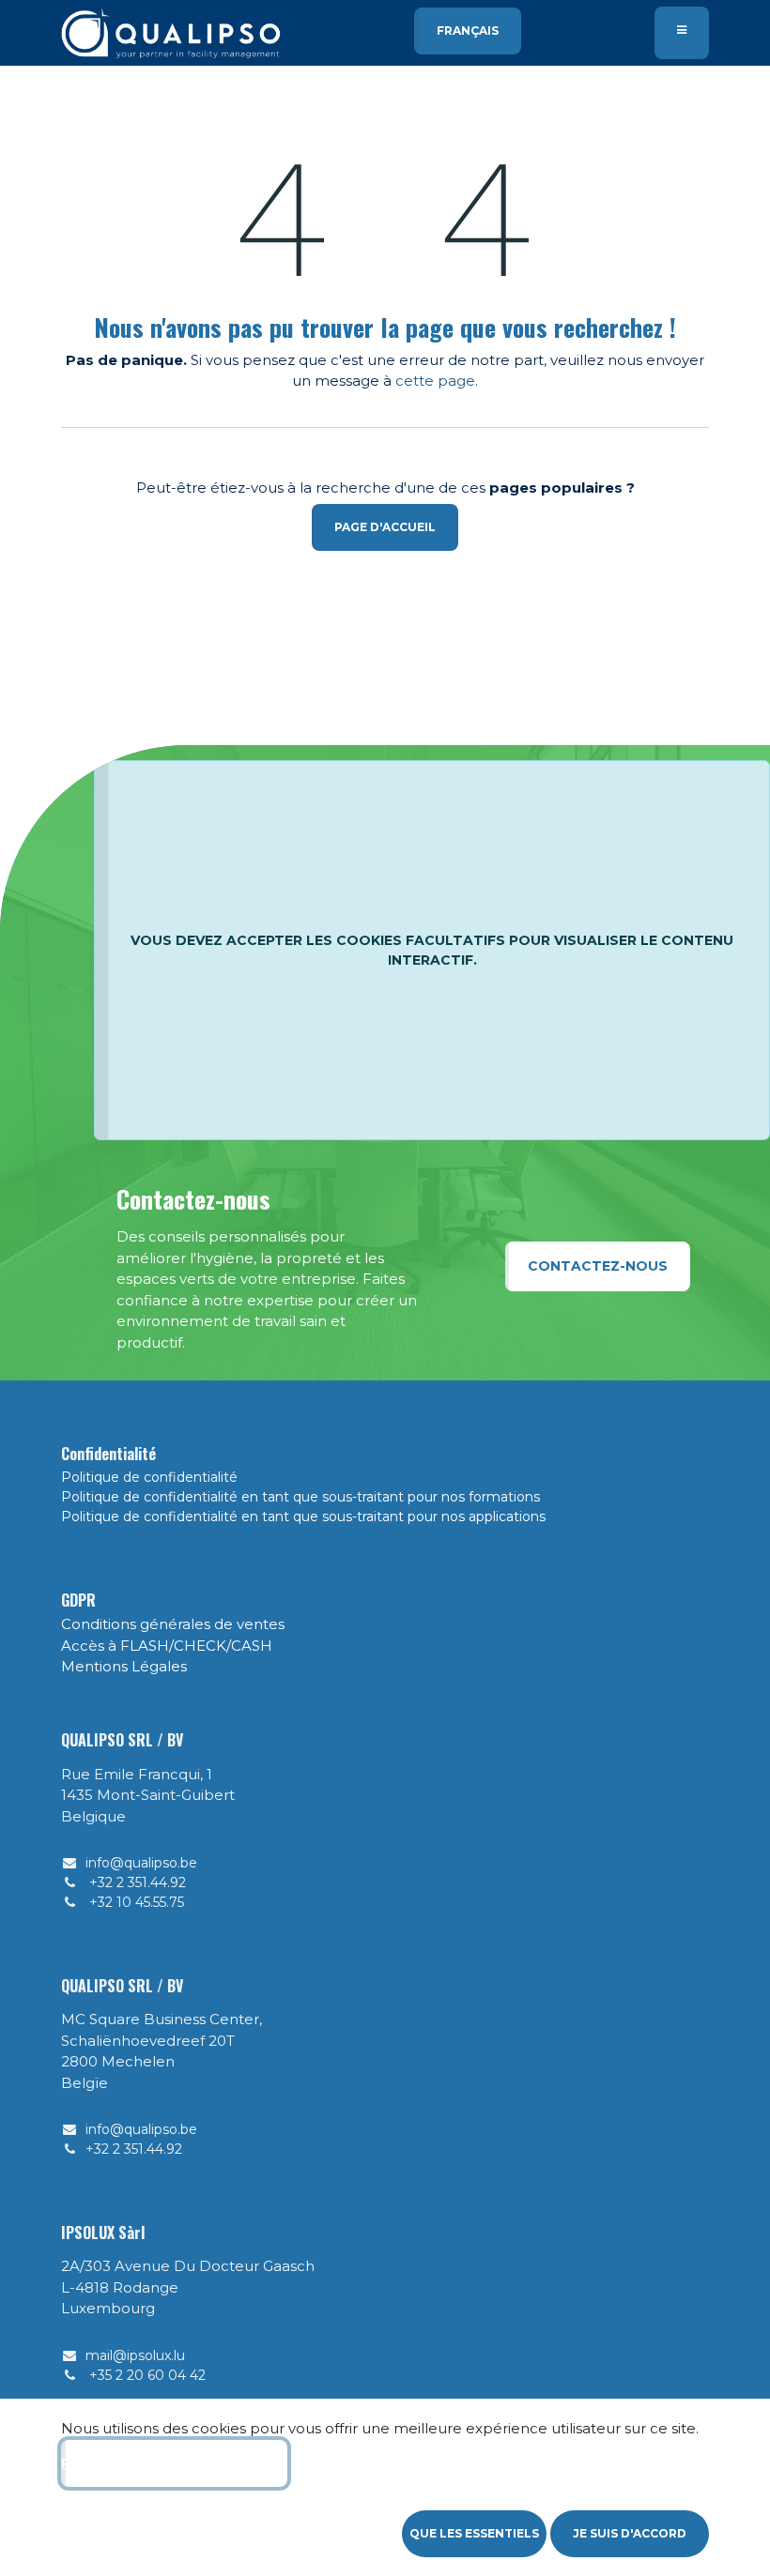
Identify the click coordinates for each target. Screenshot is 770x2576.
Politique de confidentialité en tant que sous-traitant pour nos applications (303, 1517)
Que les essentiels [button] (474, 2533)
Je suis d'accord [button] (630, 2533)
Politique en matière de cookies (174, 2463)
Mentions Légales (124, 1666)
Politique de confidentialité (149, 1477)
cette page (435, 381)
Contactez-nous (598, 1266)
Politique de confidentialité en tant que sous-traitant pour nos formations (300, 1497)
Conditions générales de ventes (173, 1624)
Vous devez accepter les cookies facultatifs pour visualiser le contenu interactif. (432, 950)
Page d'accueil (385, 527)
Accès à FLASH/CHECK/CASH (167, 1646)
